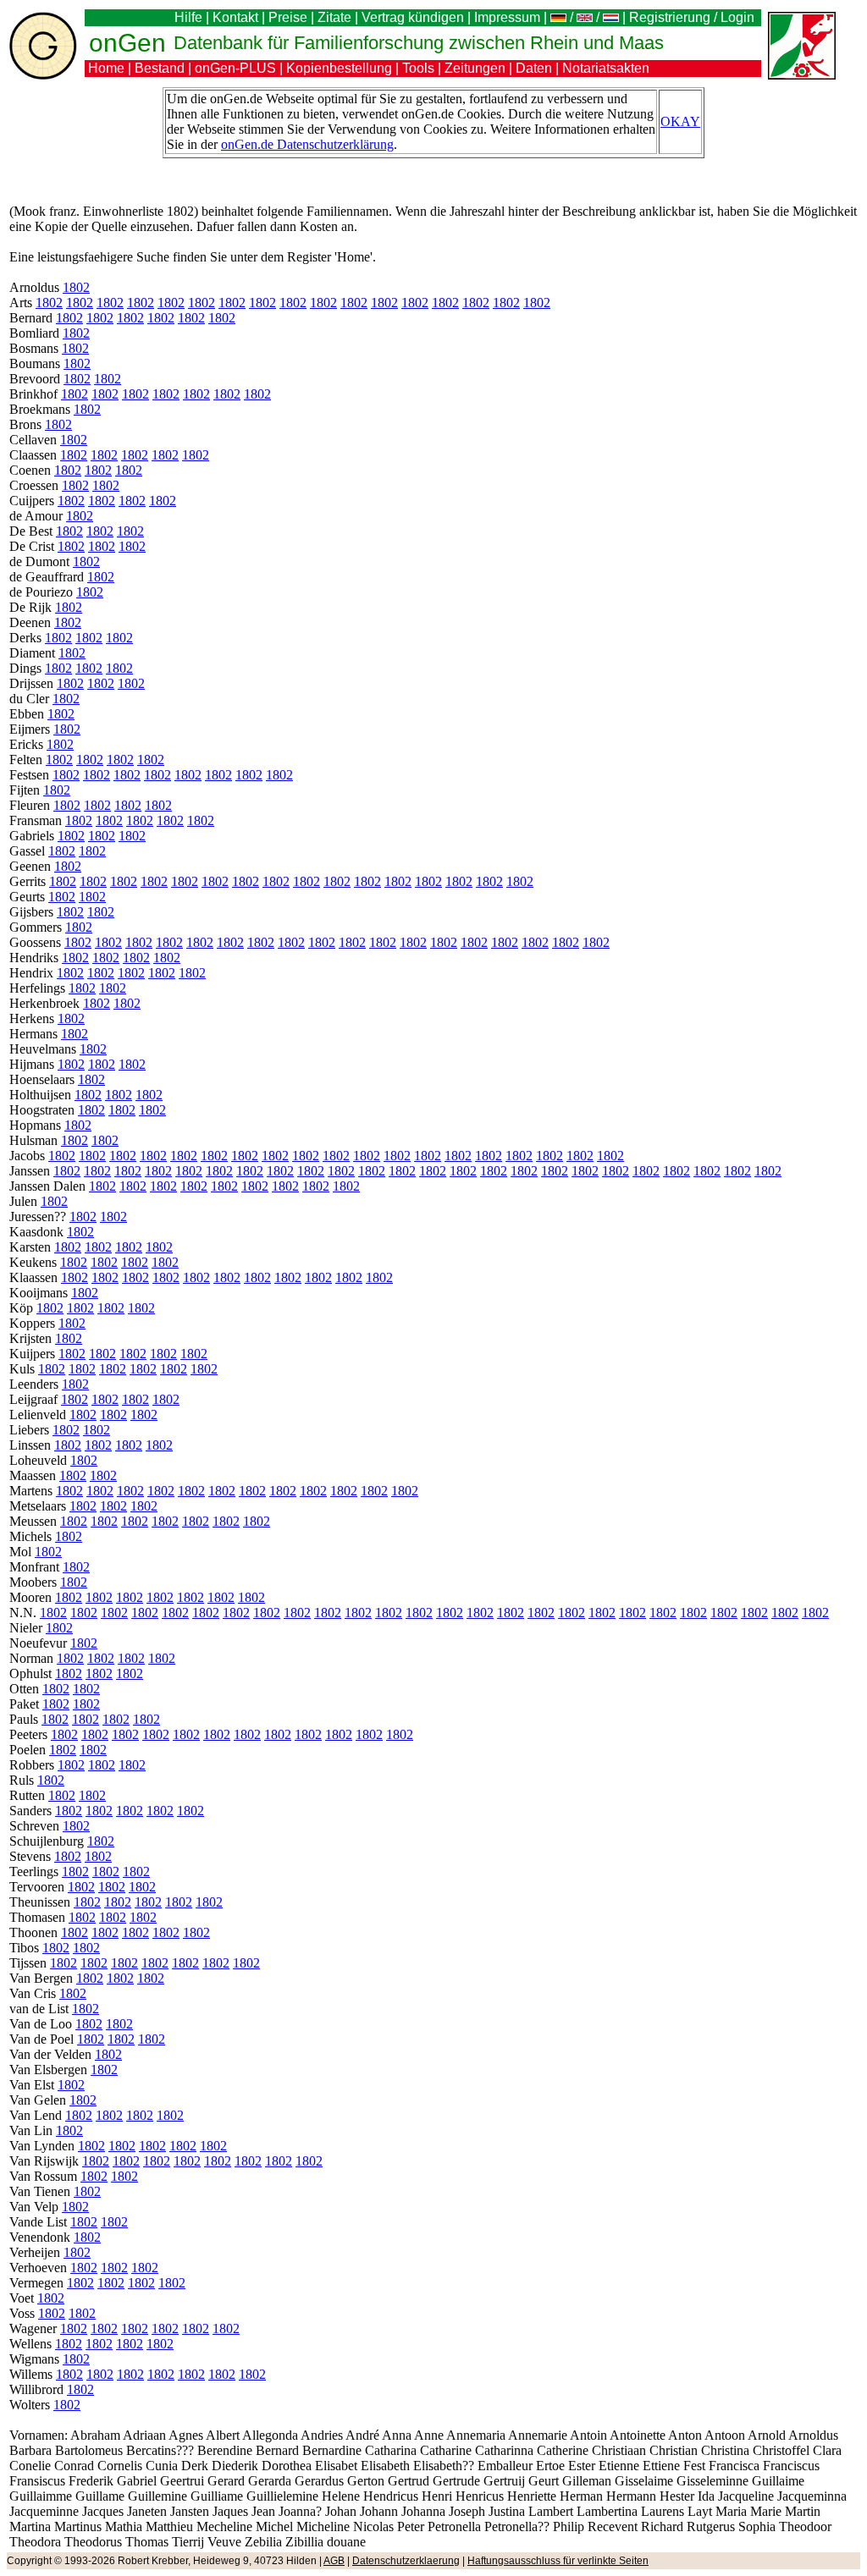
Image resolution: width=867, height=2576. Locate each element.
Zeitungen (475, 68)
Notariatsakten (606, 68)
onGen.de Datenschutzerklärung (307, 144)
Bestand (160, 68)
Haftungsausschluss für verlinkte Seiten (558, 2561)
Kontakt (235, 17)
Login (739, 17)
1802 (76, 287)
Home (106, 68)
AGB (334, 2561)
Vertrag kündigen (413, 17)
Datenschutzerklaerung (406, 2561)
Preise (288, 17)
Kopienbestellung (339, 68)
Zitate (334, 17)
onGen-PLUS (235, 68)
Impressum (507, 17)
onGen (127, 43)
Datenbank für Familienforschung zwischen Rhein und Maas (419, 43)
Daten (534, 68)
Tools (418, 68)
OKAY (680, 121)
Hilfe (188, 17)
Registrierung (670, 17)
